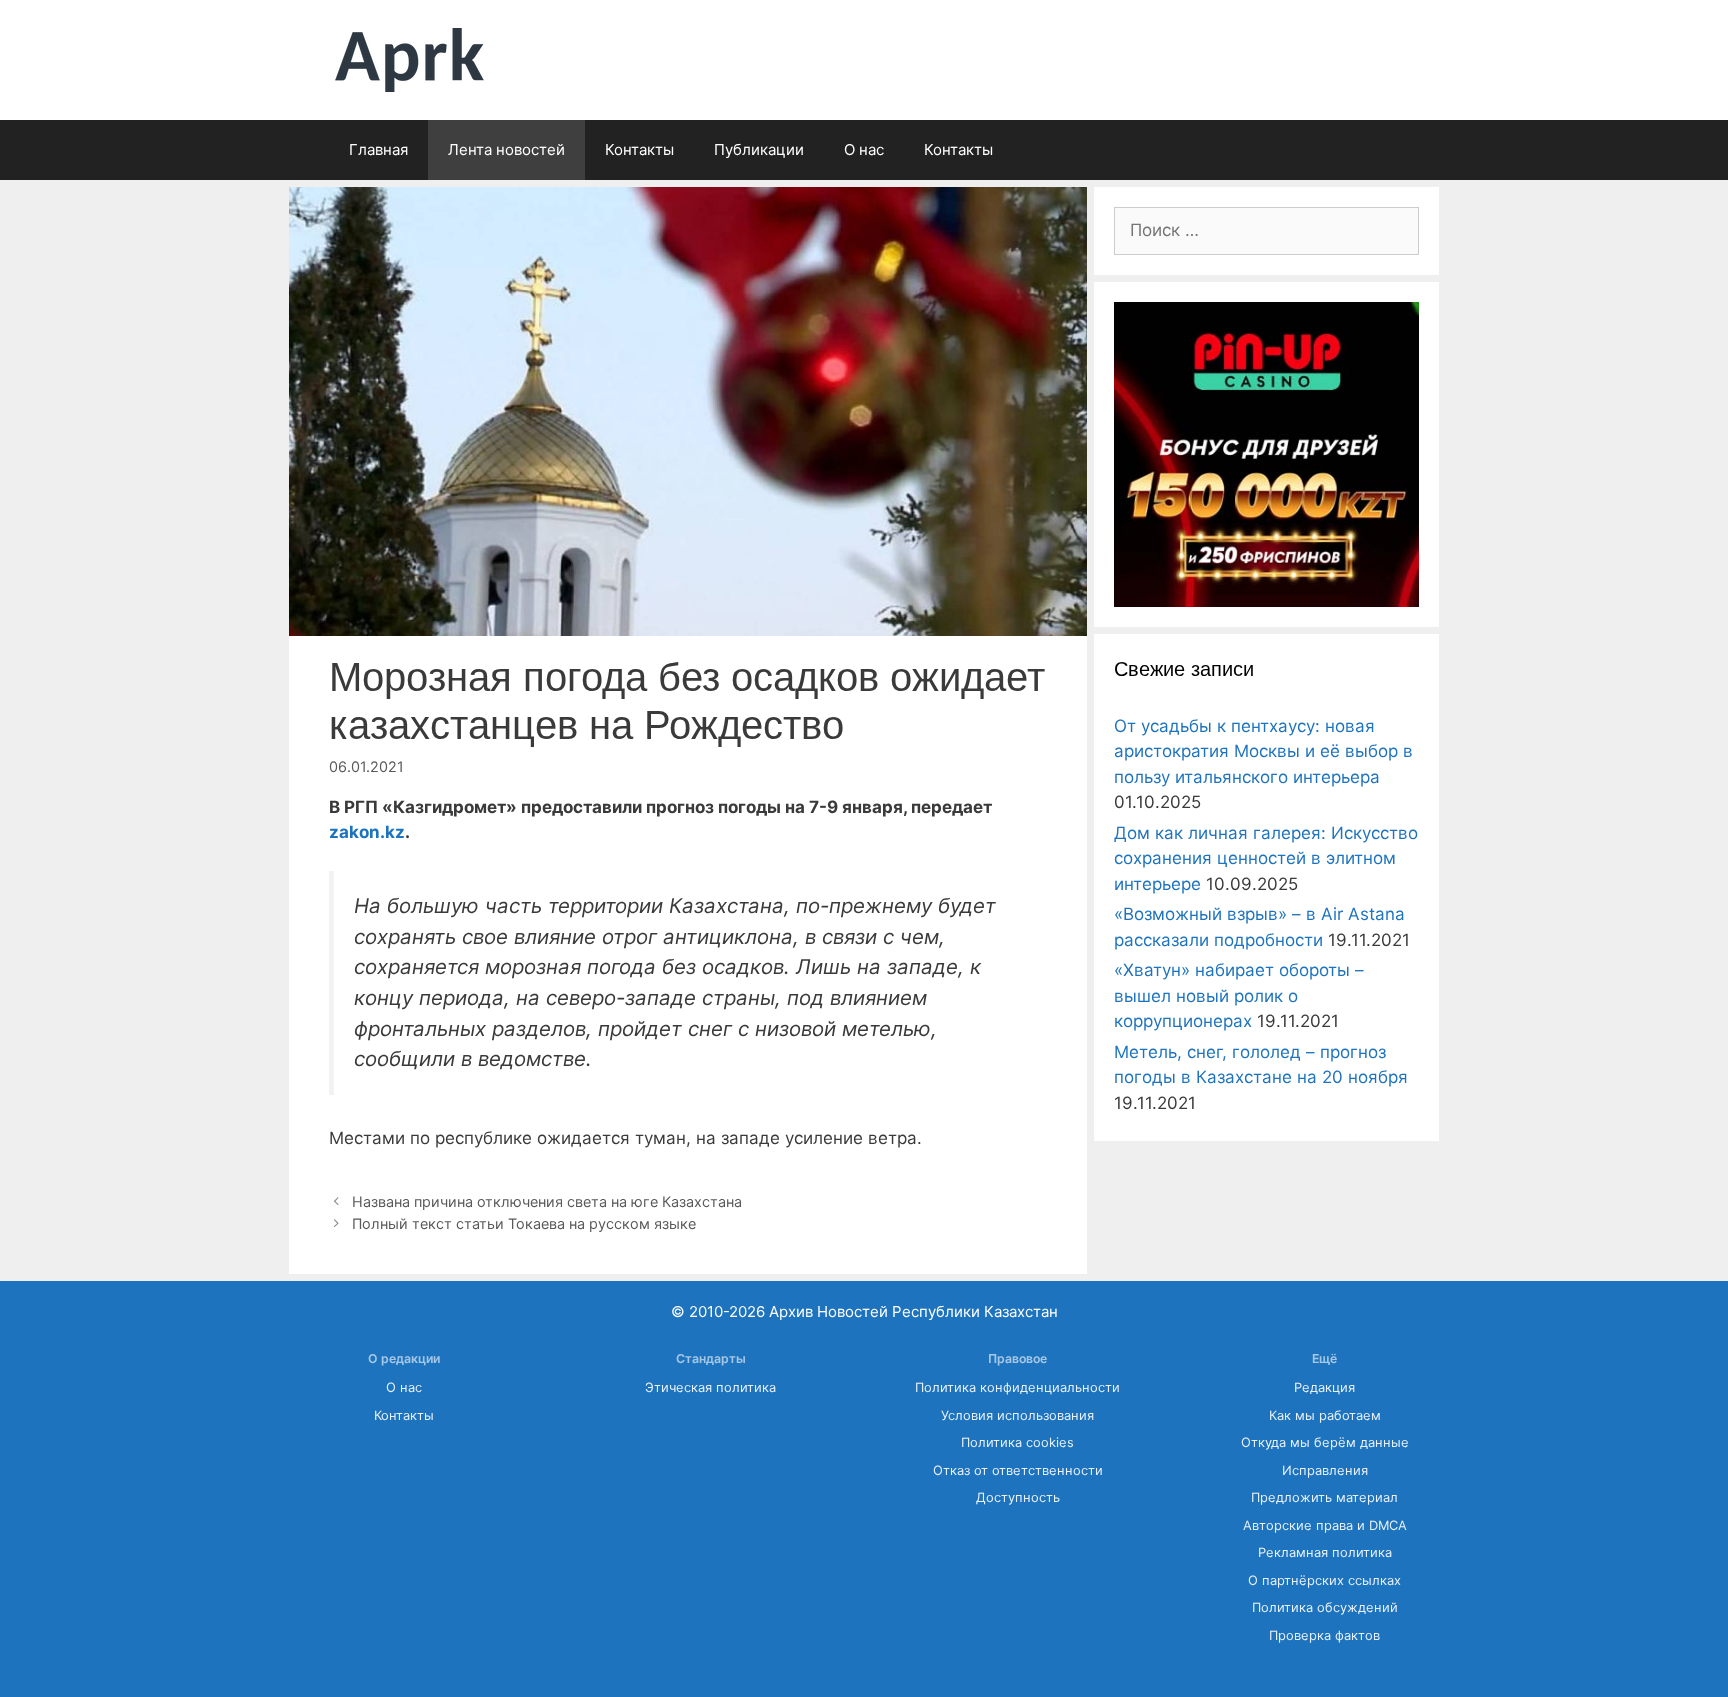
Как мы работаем (1325, 1415)
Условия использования (1017, 1415)
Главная (378, 149)
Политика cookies (1017, 1442)
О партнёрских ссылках (1324, 1580)
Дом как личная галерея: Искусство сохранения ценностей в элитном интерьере (1266, 858)
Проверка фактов (1324, 1635)
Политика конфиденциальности (1017, 1387)
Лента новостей (506, 149)
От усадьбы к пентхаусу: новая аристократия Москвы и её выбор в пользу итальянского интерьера (1263, 751)
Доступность (1018, 1497)
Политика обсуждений (1325, 1607)
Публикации (759, 149)
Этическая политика (710, 1387)
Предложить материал (1324, 1497)
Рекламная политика (1325, 1552)
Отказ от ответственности (1018, 1470)
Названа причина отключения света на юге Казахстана (547, 1201)
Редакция (1324, 1387)
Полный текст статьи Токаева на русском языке (524, 1223)
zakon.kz (367, 832)
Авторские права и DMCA (1325, 1525)
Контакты (639, 149)
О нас (864, 149)
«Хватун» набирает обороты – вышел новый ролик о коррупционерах (1239, 995)
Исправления (1325, 1470)
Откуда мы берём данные (1325, 1442)
